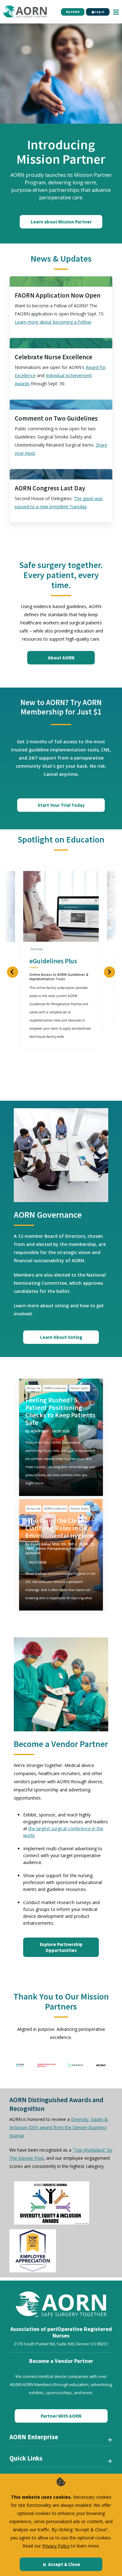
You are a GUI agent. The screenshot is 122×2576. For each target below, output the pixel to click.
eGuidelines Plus (53, 961)
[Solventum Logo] (76, 2065)
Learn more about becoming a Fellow (53, 322)
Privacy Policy (56, 2546)
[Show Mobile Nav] (116, 12)
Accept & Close (64, 2564)
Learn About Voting (61, 1337)
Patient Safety (80, 1388)
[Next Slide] (109, 972)
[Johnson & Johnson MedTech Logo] (46, 2065)
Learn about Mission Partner (61, 222)
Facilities (37, 949)
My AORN (73, 12)
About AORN (61, 658)
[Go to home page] (25, 12)
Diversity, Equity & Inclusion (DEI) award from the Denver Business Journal (59, 2127)
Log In (99, 12)
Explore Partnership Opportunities (61, 1947)
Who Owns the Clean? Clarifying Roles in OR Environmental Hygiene (60, 1528)
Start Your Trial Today (61, 805)
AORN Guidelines (55, 1388)
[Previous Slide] (13, 972)
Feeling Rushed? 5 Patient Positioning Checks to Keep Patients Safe (60, 1411)
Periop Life (33, 1388)
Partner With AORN (61, 2416)
